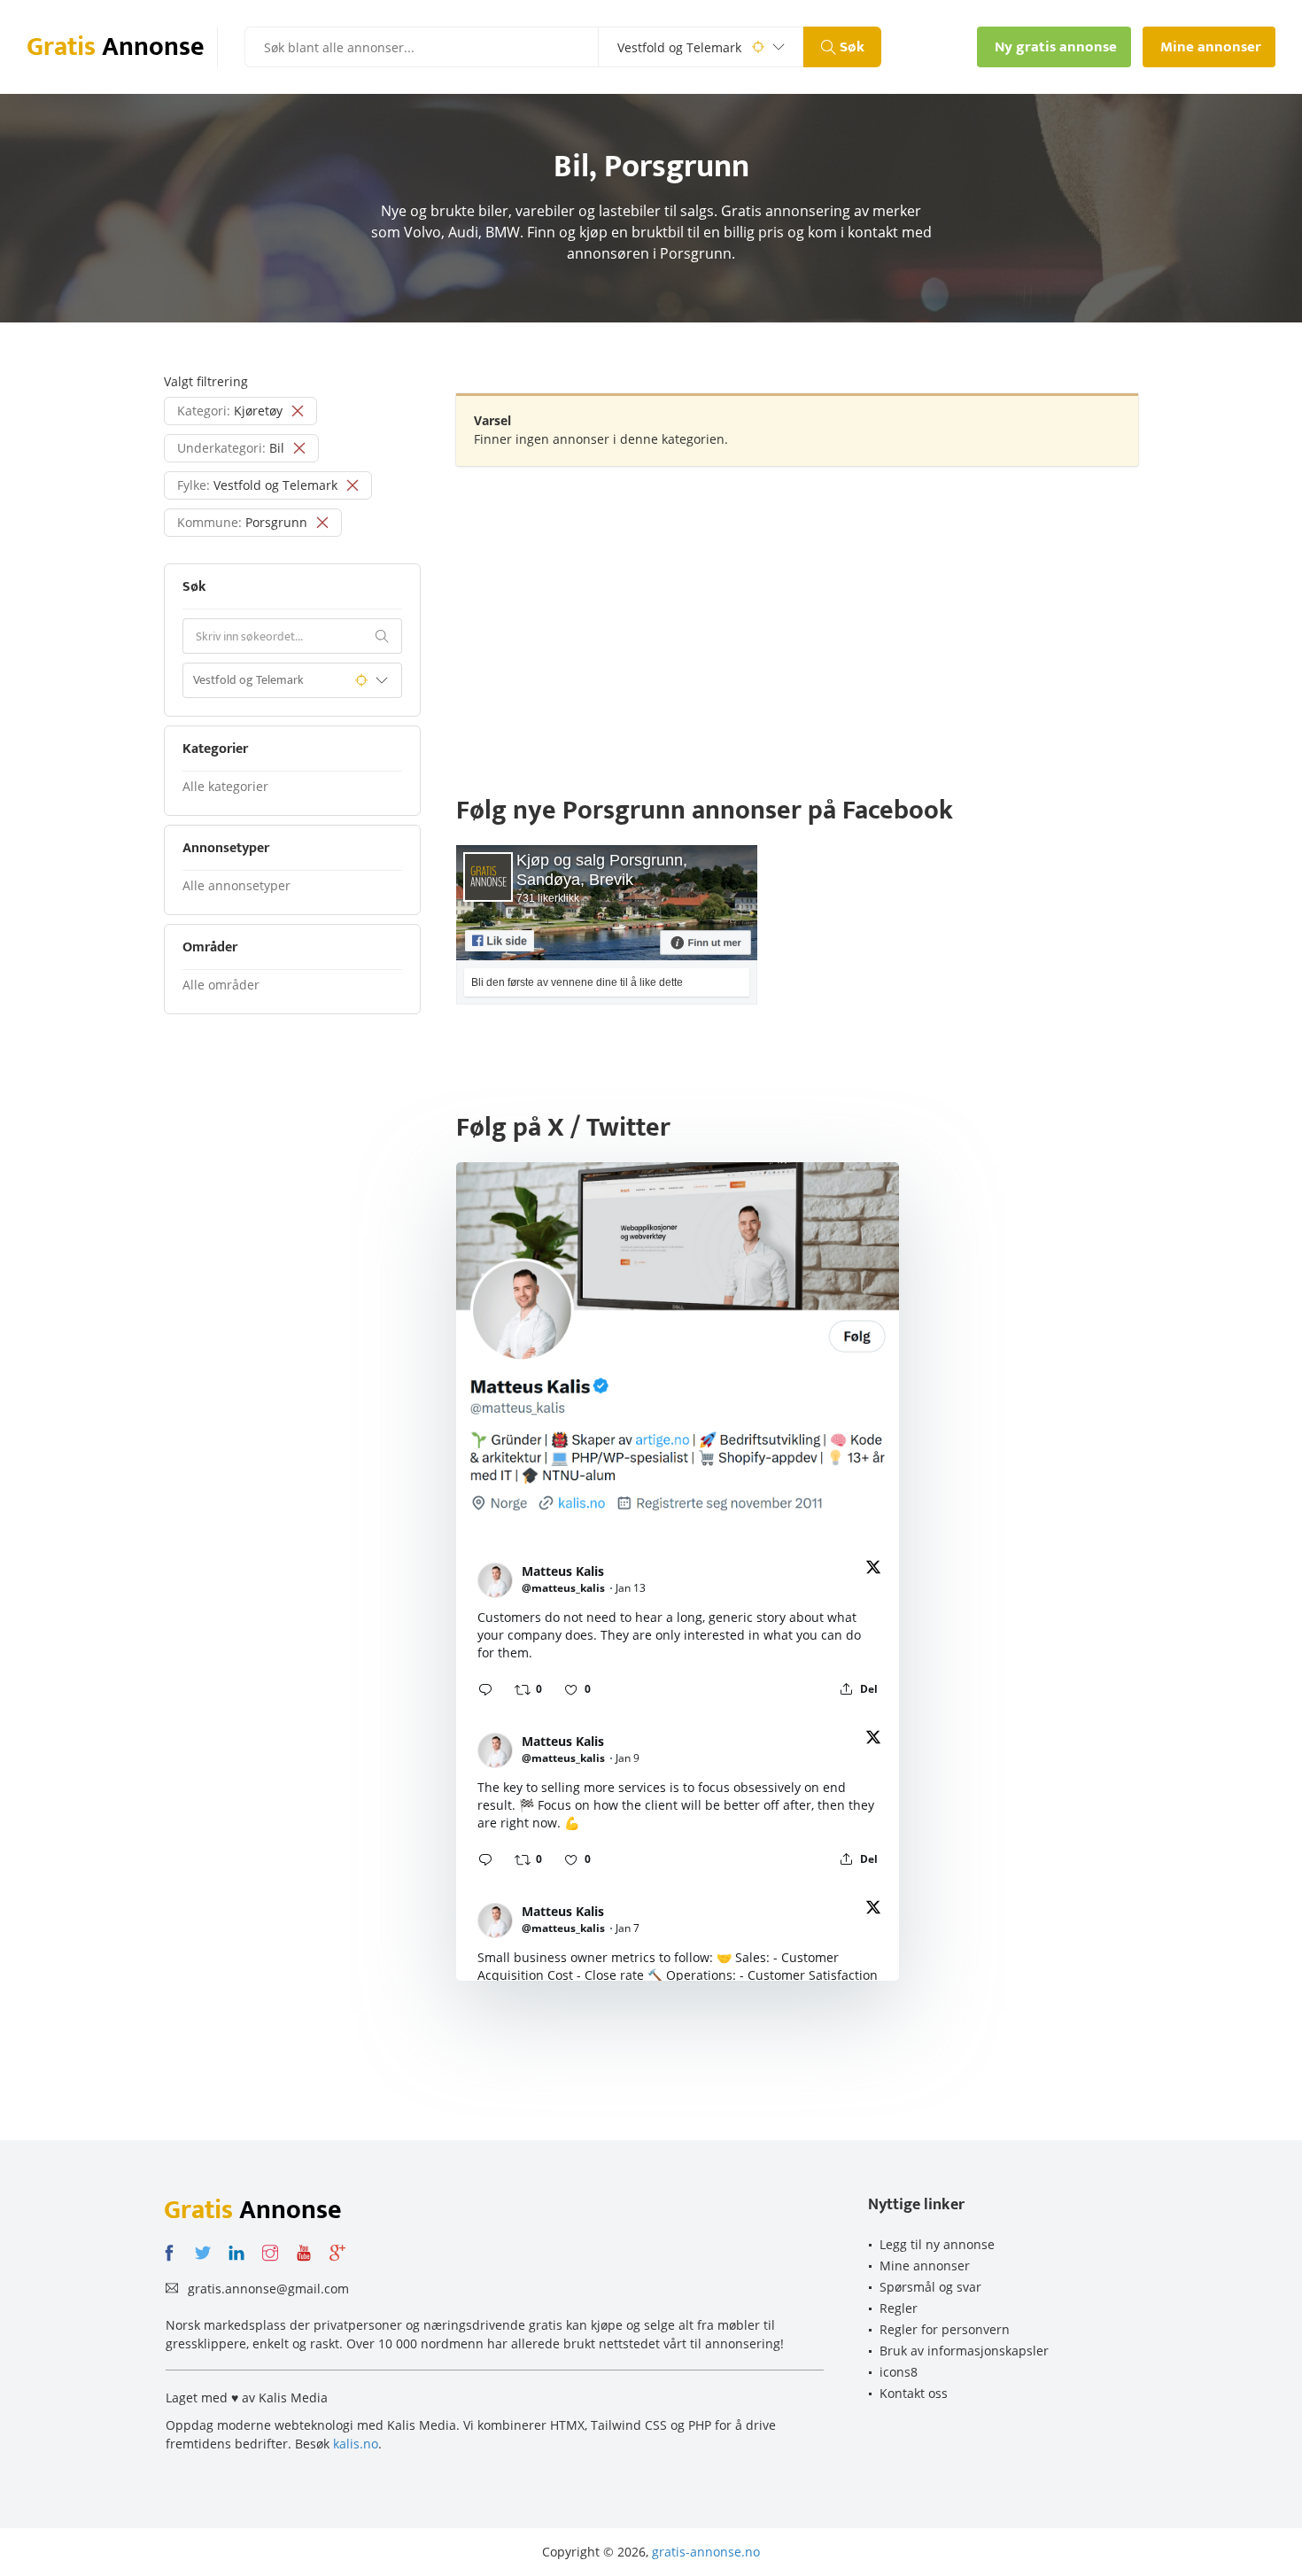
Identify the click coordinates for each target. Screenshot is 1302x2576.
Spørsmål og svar (930, 2287)
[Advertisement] (797, 608)
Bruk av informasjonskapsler (964, 2351)
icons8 (899, 2372)
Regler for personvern (945, 2329)
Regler (899, 2308)
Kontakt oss (914, 2393)
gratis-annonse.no (706, 2552)
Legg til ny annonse (937, 2244)
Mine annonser (925, 2266)
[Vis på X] (873, 1570)
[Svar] (485, 1689)
